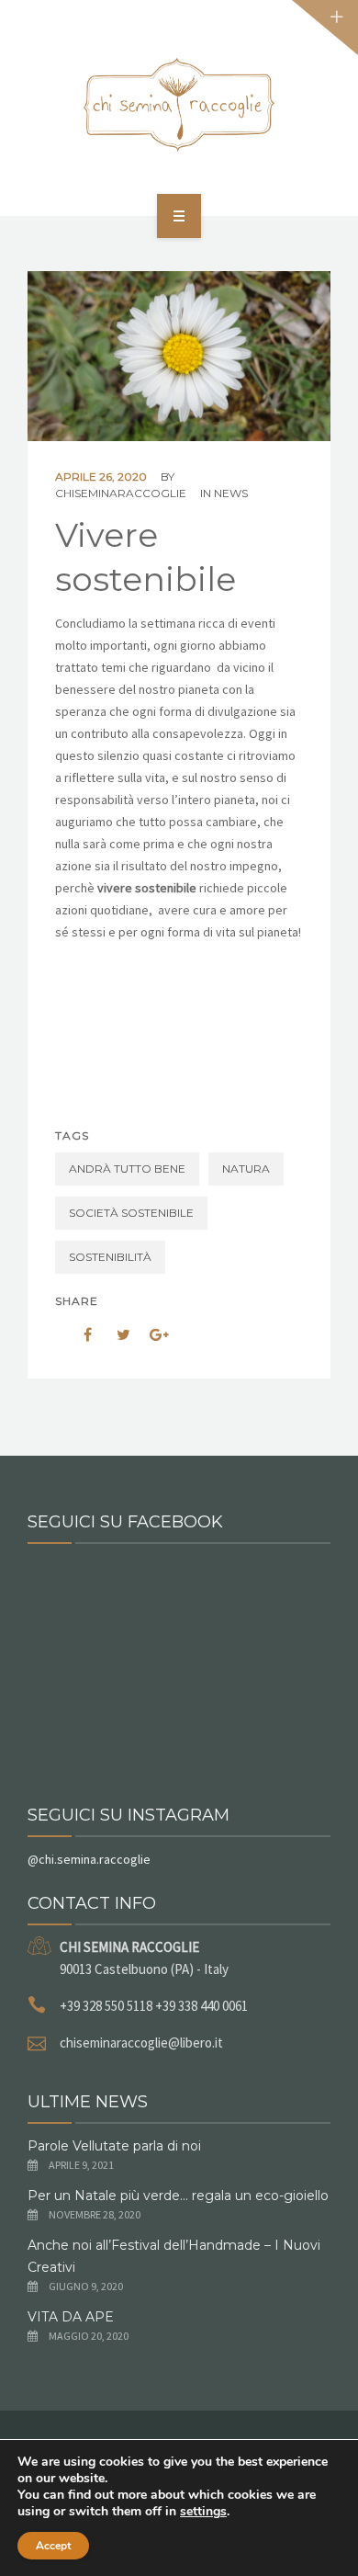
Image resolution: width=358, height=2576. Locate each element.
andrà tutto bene (127, 1169)
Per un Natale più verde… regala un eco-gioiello (178, 2196)
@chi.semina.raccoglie (89, 1859)
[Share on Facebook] (75, 1334)
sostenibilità (110, 1257)
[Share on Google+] (152, 1334)
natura (246, 1169)
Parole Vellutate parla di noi (114, 2146)
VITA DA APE (71, 2317)
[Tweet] (114, 1334)
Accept (53, 2546)
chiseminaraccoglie (121, 493)
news (231, 493)
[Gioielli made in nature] (179, 105)
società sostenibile (131, 1213)
